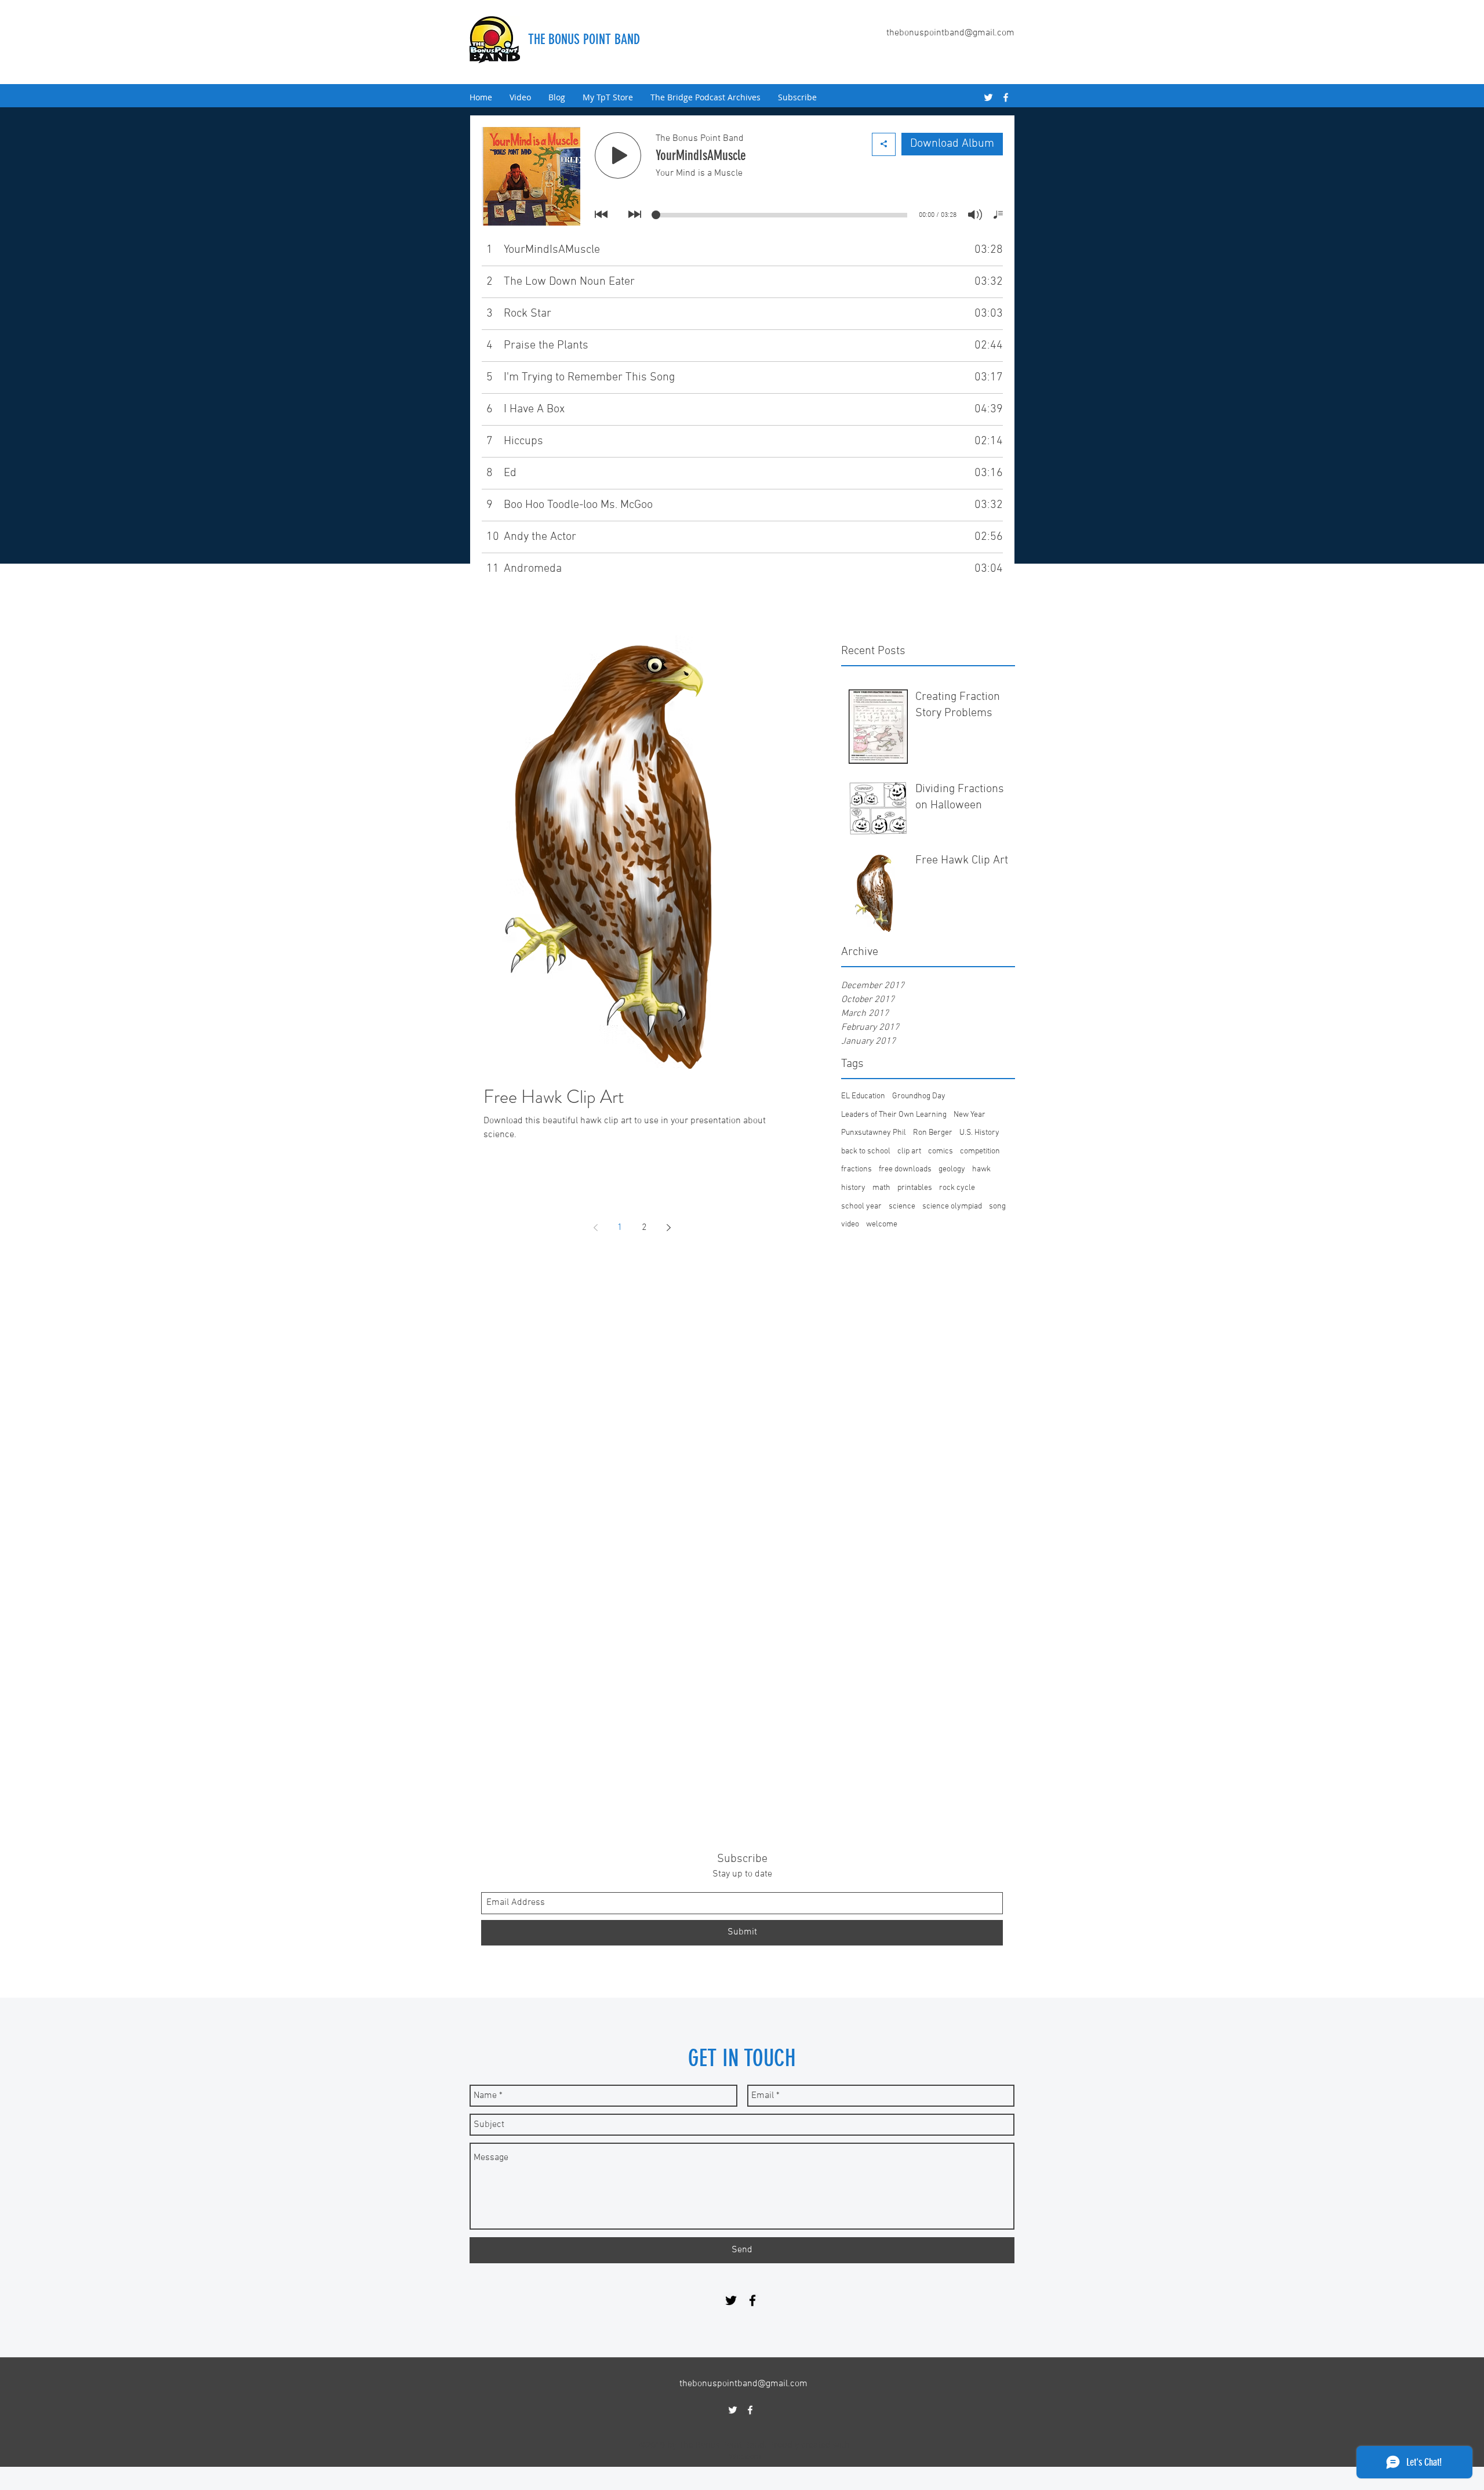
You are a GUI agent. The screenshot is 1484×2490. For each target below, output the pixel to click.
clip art (909, 1151)
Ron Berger (933, 1133)
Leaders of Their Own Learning (894, 1115)
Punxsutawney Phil (874, 1133)
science (902, 1206)
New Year (970, 1115)
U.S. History (979, 1133)
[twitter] (988, 97)
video (850, 1224)
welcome (882, 1224)
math (881, 1188)
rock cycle (957, 1188)
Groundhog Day (919, 1096)
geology (952, 1169)
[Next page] (668, 1228)
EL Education (863, 1096)
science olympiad (952, 1206)
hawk (981, 1169)
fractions (856, 1169)
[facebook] (1006, 97)
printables (915, 1188)
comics (941, 1151)
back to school (866, 1151)
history (853, 1188)
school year (861, 1206)
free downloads (905, 1169)
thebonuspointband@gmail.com (950, 33)
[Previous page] (595, 1228)
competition (980, 1151)
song (997, 1206)
